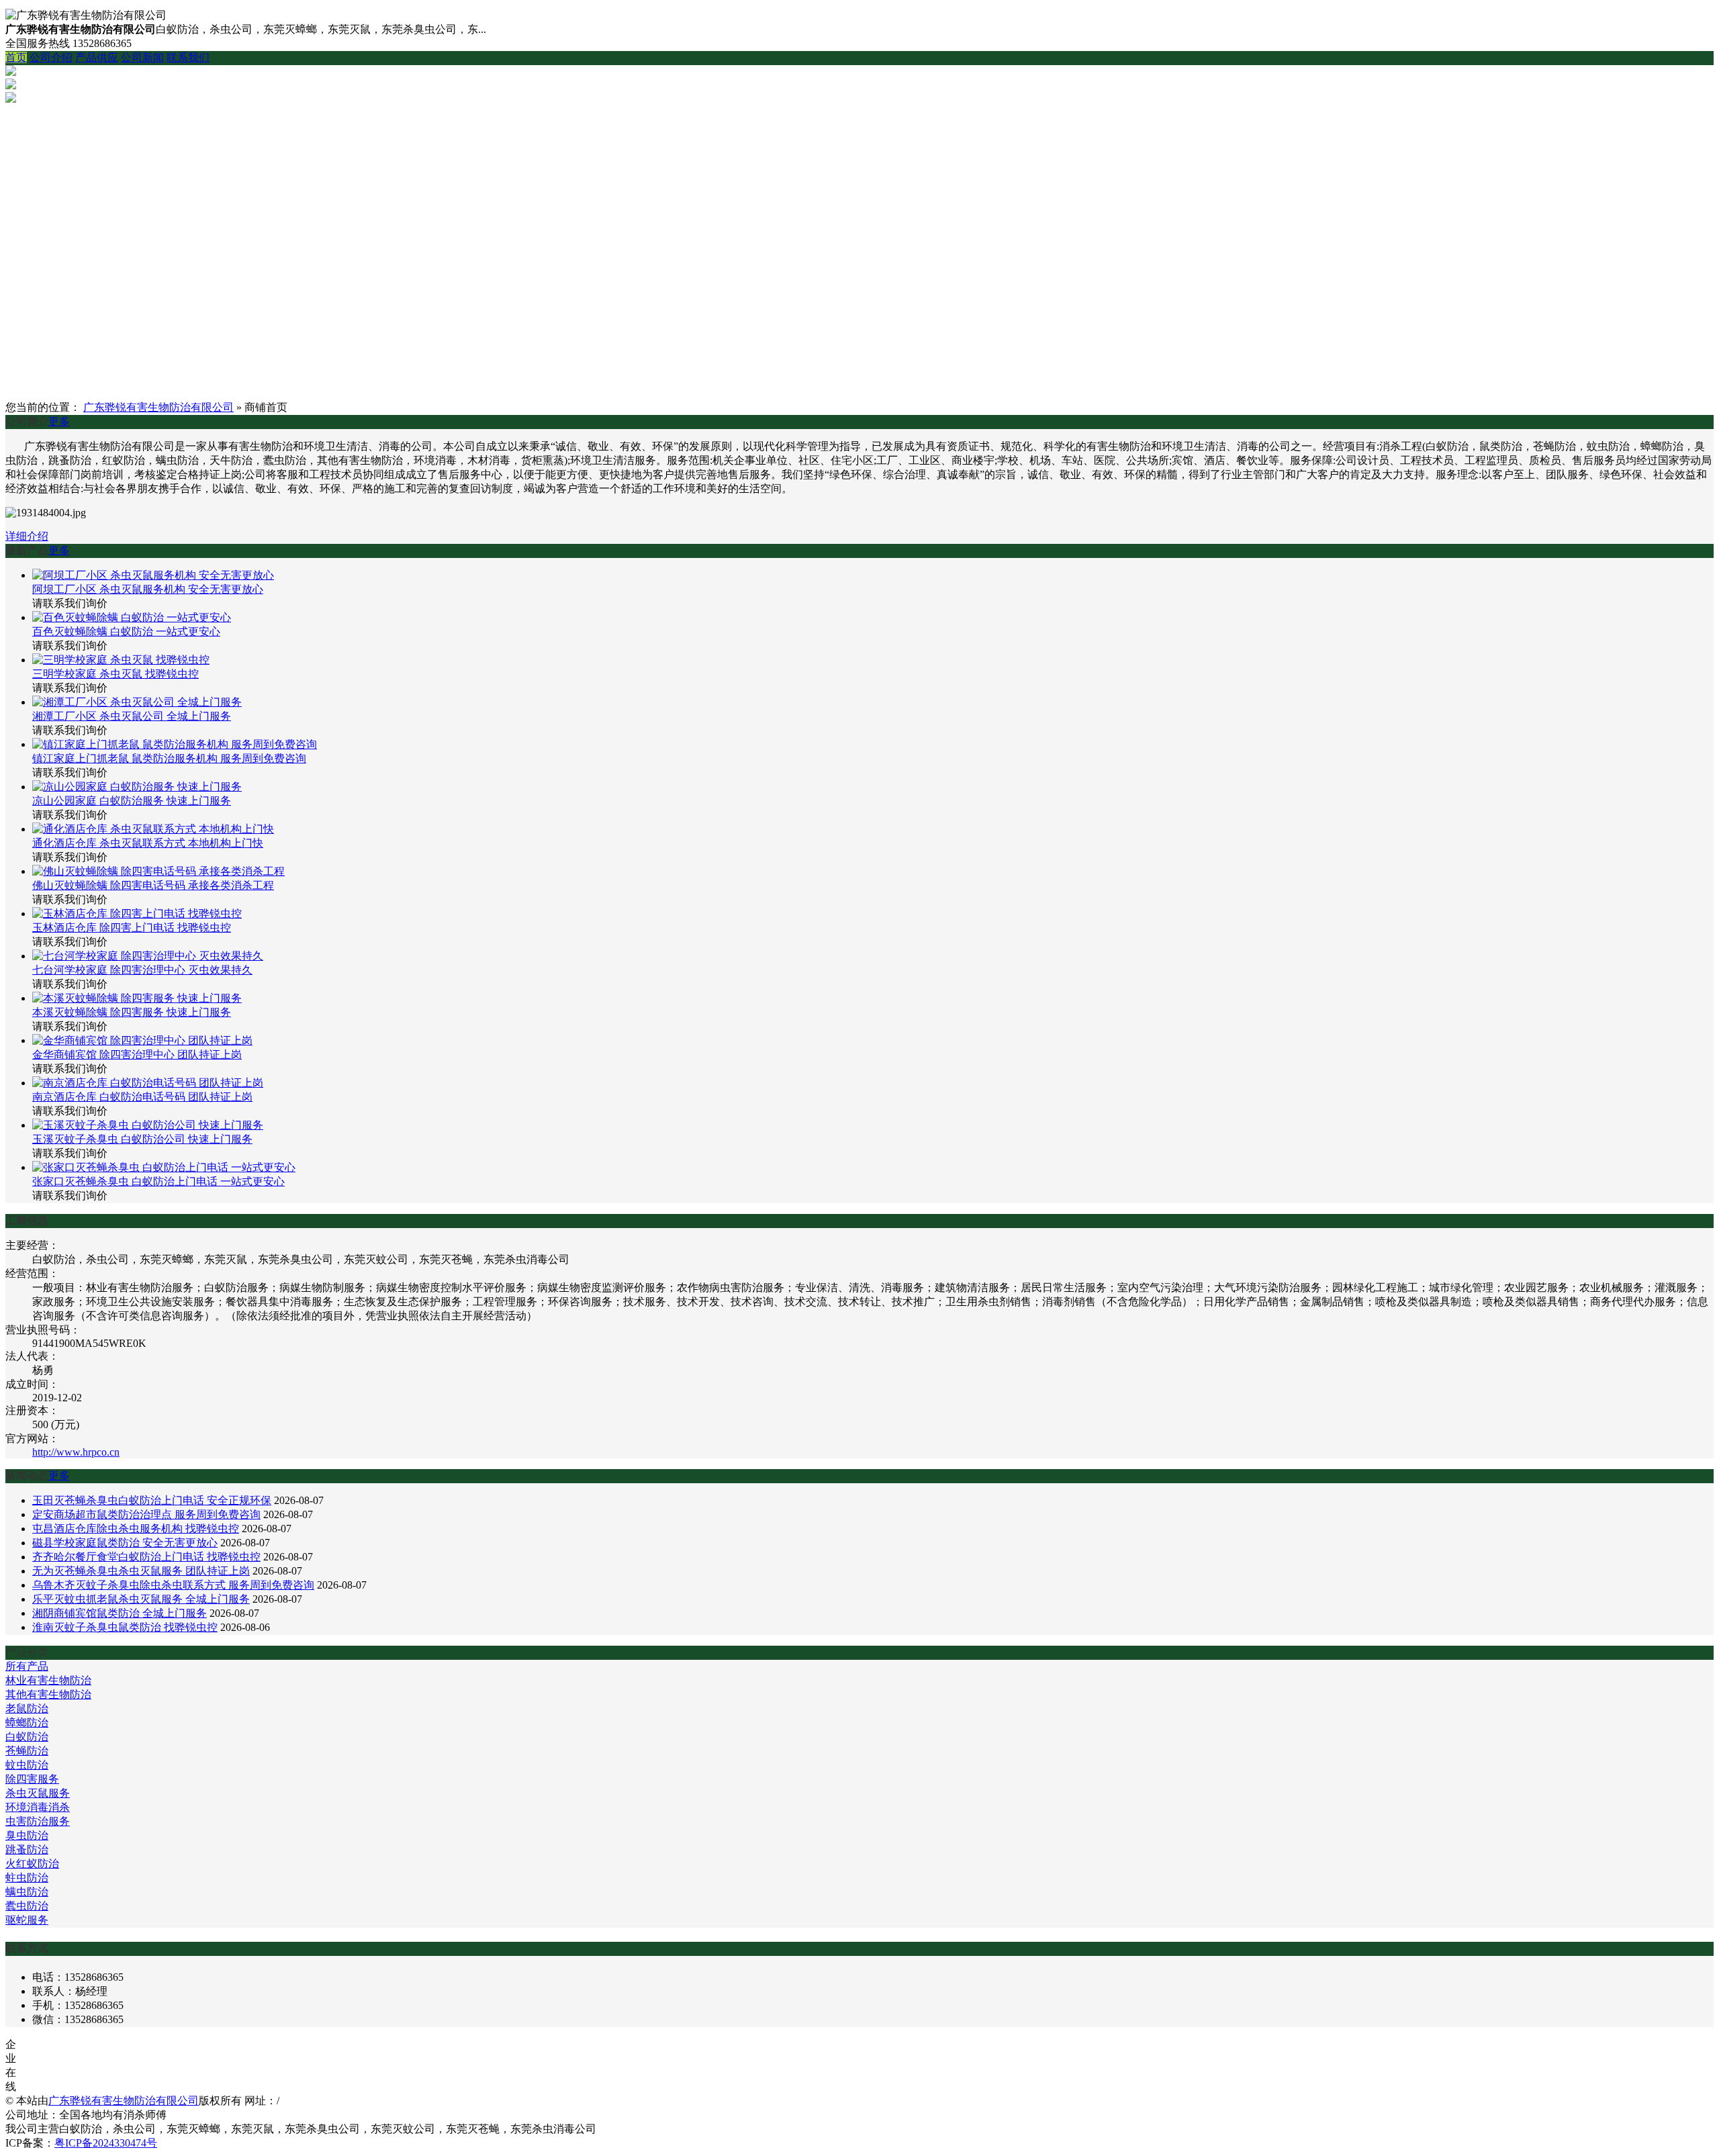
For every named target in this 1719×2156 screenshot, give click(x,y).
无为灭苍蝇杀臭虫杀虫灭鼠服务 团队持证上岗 (141, 1571)
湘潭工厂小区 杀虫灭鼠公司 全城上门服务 (132, 716)
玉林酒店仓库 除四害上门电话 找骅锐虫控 (132, 928)
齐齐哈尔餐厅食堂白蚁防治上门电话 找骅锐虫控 (146, 1557)
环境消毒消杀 (38, 1807)
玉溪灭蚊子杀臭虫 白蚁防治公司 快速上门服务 (142, 1139)
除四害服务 (32, 1779)
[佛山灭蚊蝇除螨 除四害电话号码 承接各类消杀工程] (158, 871)
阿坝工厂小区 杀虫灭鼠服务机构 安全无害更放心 (148, 589)
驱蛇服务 (27, 1920)
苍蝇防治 (27, 1751)
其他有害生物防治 (48, 1694)
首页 (16, 57)
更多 (59, 421)
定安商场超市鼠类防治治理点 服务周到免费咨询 (146, 1514)
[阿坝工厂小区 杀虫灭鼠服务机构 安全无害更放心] (153, 575)
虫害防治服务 (38, 1821)
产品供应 (97, 57)
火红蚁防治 (32, 1864)
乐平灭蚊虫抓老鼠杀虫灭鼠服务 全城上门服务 (141, 1599)
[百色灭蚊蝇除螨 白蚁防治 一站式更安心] (132, 617)
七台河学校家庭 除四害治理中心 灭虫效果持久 (142, 970)
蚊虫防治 (27, 1765)
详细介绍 (27, 536)
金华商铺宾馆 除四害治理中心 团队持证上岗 (137, 1054)
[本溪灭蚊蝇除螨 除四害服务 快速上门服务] (137, 998)
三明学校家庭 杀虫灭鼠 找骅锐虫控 (115, 674)
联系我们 (188, 57)
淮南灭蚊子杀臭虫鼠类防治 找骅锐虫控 (125, 1627)
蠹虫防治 (27, 1906)
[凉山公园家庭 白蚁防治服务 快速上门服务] (137, 787)
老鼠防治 (27, 1708)
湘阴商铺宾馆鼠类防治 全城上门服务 (120, 1613)
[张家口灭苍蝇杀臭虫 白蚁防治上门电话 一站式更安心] (164, 1167)
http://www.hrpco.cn (76, 1452)
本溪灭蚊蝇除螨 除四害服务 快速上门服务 (132, 1012)
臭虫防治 (27, 1835)
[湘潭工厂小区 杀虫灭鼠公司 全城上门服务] (137, 702)
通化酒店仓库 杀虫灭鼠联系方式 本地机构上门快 (148, 843)
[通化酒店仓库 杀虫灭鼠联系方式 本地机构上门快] (153, 829)
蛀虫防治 (27, 1878)
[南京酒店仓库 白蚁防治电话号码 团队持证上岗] (148, 1083)
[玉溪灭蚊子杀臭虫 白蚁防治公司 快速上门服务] (148, 1125)
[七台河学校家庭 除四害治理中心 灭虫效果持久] (148, 956)
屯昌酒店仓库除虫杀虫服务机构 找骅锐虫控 (136, 1529)
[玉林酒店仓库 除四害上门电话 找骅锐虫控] (137, 913)
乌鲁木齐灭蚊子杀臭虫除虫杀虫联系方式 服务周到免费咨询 (173, 1585)
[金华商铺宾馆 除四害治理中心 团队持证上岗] (142, 1040)
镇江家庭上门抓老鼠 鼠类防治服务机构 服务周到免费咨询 (169, 758)
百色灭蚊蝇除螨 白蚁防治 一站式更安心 (126, 631)
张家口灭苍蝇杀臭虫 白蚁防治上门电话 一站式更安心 (158, 1181)
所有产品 (27, 1666)
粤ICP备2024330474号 (106, 2143)
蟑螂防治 (27, 1723)
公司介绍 (51, 57)
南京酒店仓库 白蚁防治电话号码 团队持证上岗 (142, 1097)
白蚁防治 (27, 1737)
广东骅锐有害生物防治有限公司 (158, 407)
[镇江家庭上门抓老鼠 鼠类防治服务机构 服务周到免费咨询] (175, 744)
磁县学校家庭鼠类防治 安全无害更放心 (125, 1543)
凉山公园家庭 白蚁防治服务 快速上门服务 (132, 801)
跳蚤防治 (27, 1849)
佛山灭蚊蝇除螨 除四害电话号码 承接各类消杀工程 (153, 885)
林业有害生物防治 (48, 1680)
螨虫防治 (27, 1892)
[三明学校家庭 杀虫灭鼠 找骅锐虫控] (121, 660)
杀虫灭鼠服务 (38, 1793)
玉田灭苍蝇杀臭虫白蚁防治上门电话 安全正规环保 (152, 1500)
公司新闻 (142, 57)
